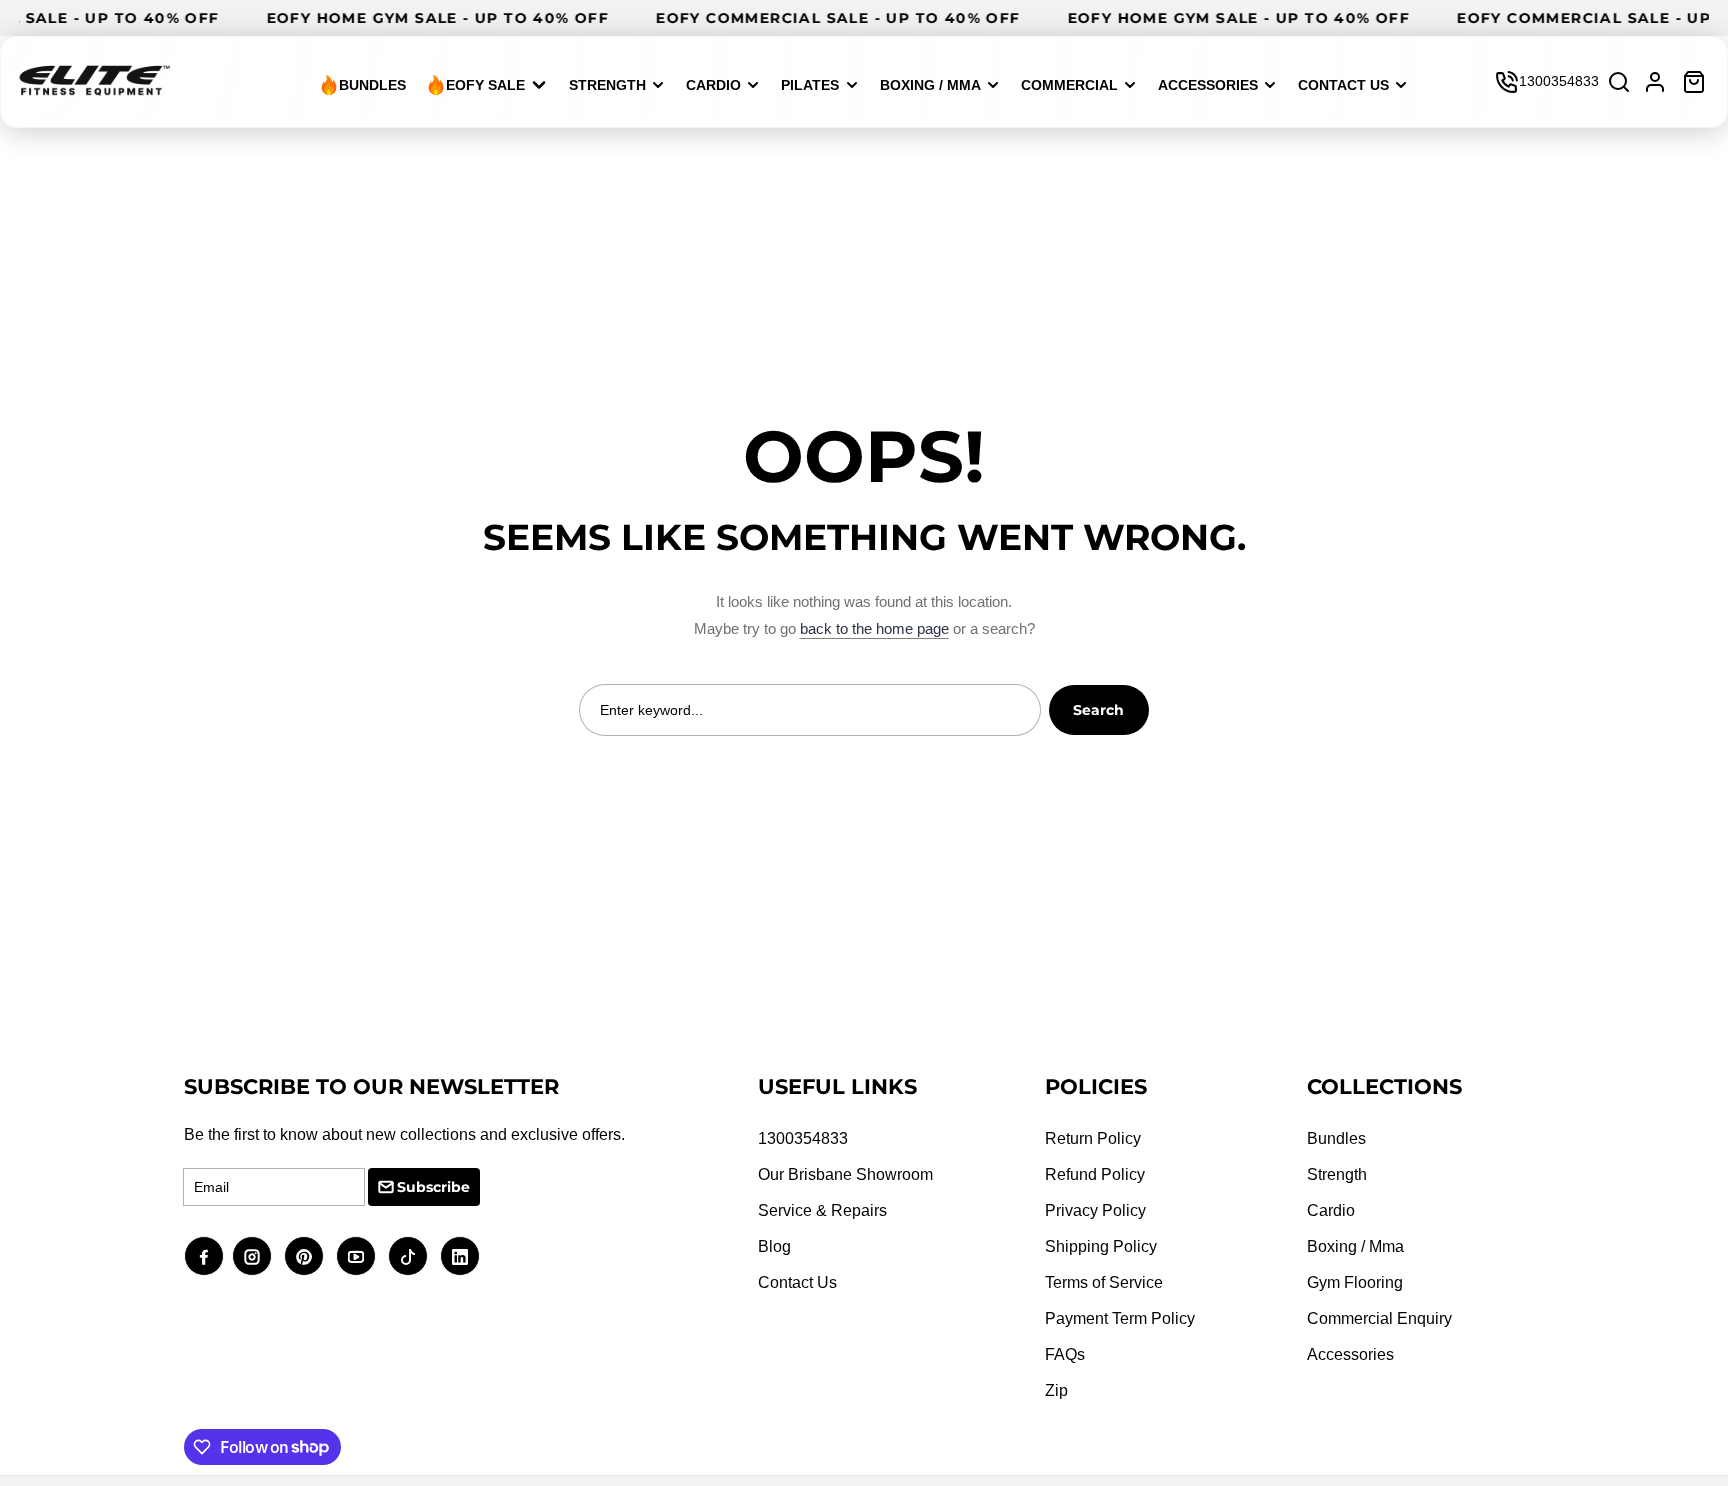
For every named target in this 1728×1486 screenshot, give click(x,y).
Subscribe (433, 1187)
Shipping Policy (1101, 1246)
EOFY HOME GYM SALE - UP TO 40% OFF (449, 18)
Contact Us (797, 1282)
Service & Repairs (822, 1210)
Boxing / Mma (1355, 1246)
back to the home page (874, 628)
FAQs (1065, 1354)
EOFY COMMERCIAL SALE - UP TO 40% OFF (849, 18)
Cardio (1331, 1210)
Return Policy (1093, 1138)
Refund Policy (1095, 1174)
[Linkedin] (460, 1256)
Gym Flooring (1355, 1282)
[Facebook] (204, 1256)
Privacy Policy (1095, 1210)
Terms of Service (1104, 1282)
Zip (1056, 1390)
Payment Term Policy (1120, 1318)
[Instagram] (252, 1256)
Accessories (1350, 1354)
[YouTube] (356, 1256)
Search (1098, 710)
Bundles (1336, 1138)
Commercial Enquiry (1379, 1318)
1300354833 (1559, 81)
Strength (1337, 1174)
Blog (774, 1246)
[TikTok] (408, 1256)
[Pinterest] (304, 1256)
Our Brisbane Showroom (845, 1174)
